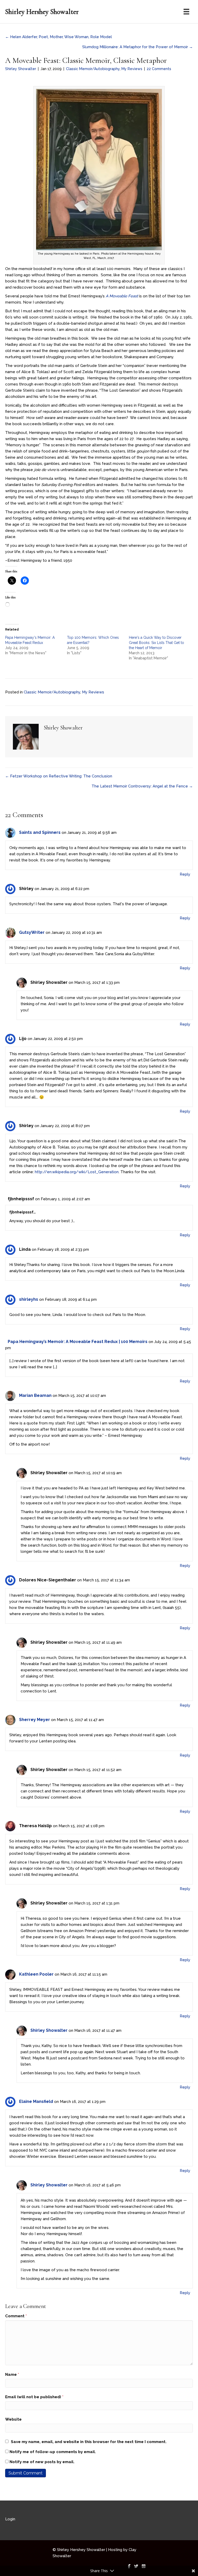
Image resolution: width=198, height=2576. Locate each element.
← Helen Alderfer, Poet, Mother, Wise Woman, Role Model (59, 37)
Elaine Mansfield (36, 2101)
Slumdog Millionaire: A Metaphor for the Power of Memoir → (138, 47)
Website (13, 2419)
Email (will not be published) (34, 2397)
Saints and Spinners (40, 832)
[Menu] (186, 12)
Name (12, 2374)
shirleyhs (29, 1299)
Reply (185, 874)
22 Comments (159, 69)
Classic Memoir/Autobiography (93, 69)
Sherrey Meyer (35, 1720)
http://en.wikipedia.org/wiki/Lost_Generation (77, 1172)
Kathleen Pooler (36, 1974)
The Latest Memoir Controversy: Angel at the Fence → (142, 786)
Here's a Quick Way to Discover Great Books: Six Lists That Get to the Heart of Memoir (156, 643)
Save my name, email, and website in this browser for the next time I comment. (89, 2442)
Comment (16, 2316)
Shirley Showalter (21, 69)
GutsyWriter (32, 932)
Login (10, 2519)
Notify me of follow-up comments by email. (53, 2452)
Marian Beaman (35, 1395)
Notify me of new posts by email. (42, 2462)
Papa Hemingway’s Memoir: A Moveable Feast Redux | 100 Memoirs (78, 1342)
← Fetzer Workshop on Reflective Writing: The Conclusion (59, 776)
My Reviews (132, 69)
